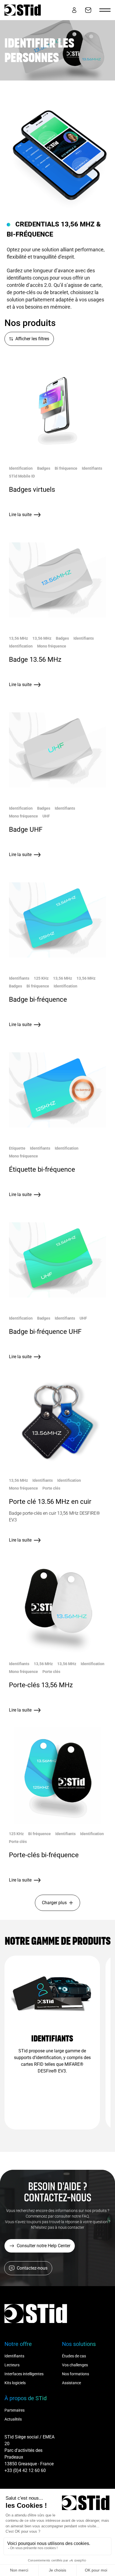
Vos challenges (75, 2365)
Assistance (71, 2383)
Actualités (13, 2419)
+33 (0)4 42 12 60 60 (25, 2470)
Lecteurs (12, 2365)
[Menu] (105, 10)
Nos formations (76, 2374)
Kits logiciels (15, 2383)
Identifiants (14, 2356)
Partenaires (15, 2410)
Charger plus (54, 1903)
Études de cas (74, 2356)
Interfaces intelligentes (24, 2374)
